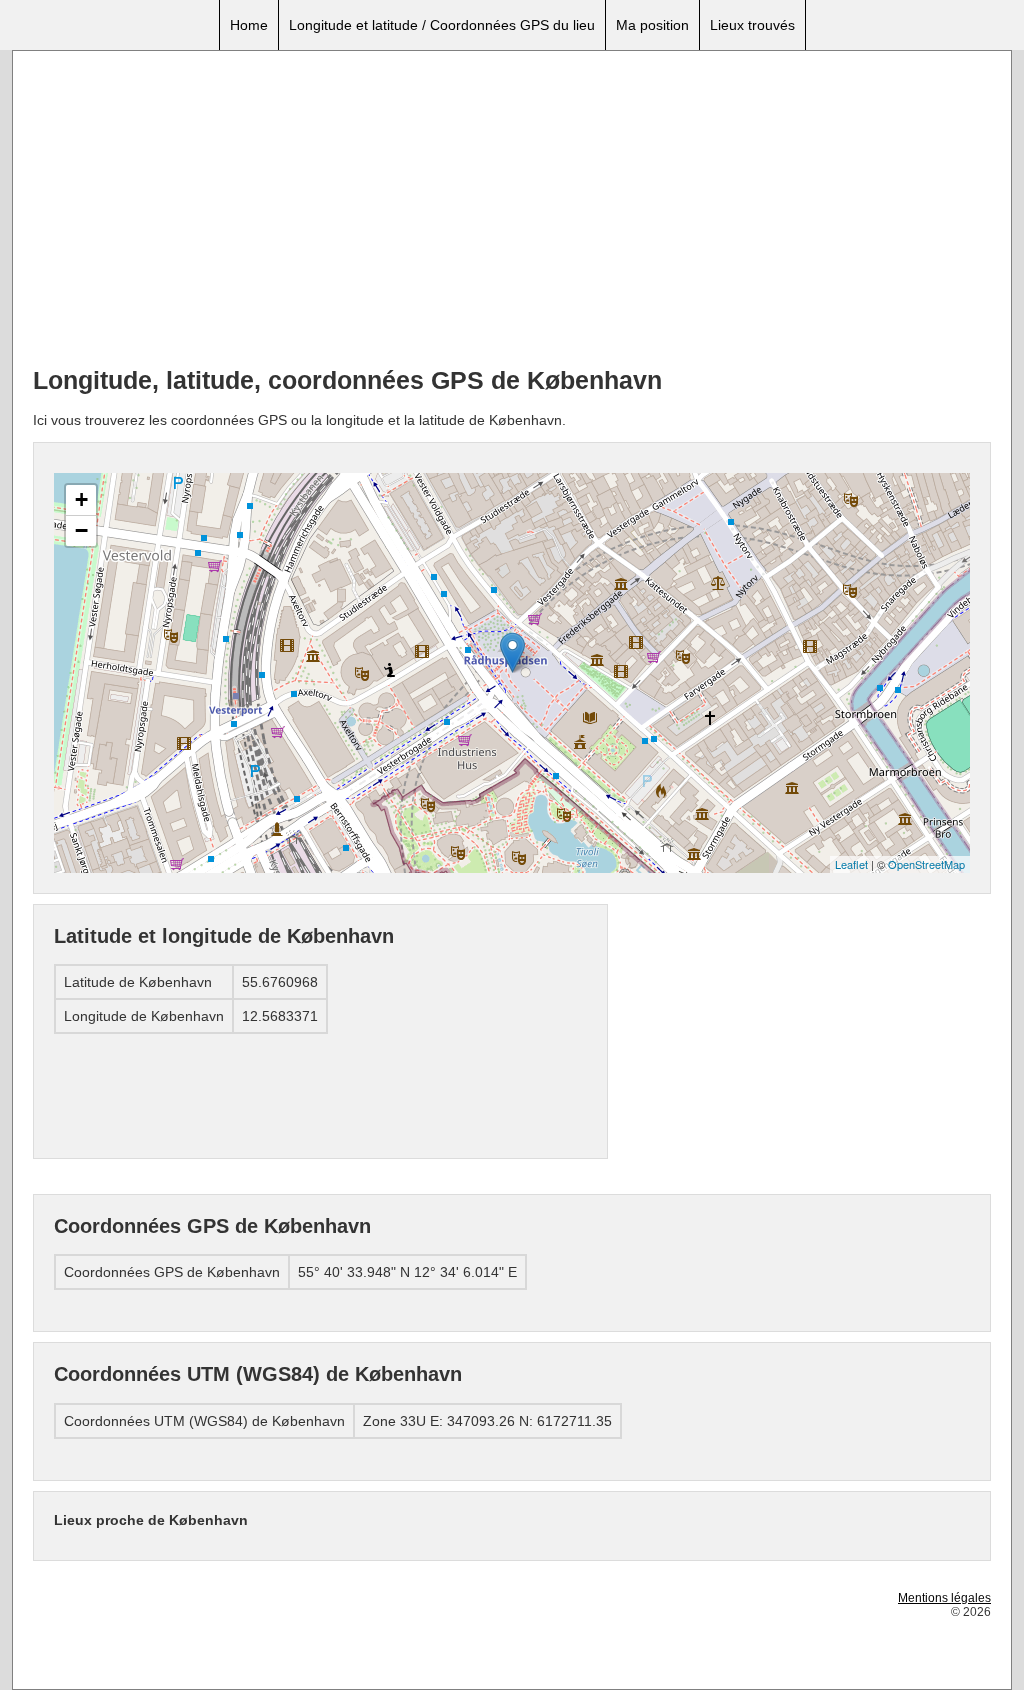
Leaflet (851, 864)
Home (249, 25)
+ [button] (81, 499)
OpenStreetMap (926, 864)
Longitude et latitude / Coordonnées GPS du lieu (442, 25)
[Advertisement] (512, 211)
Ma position (652, 25)
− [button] (81, 530)
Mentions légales (944, 1598)
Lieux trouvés (752, 25)
